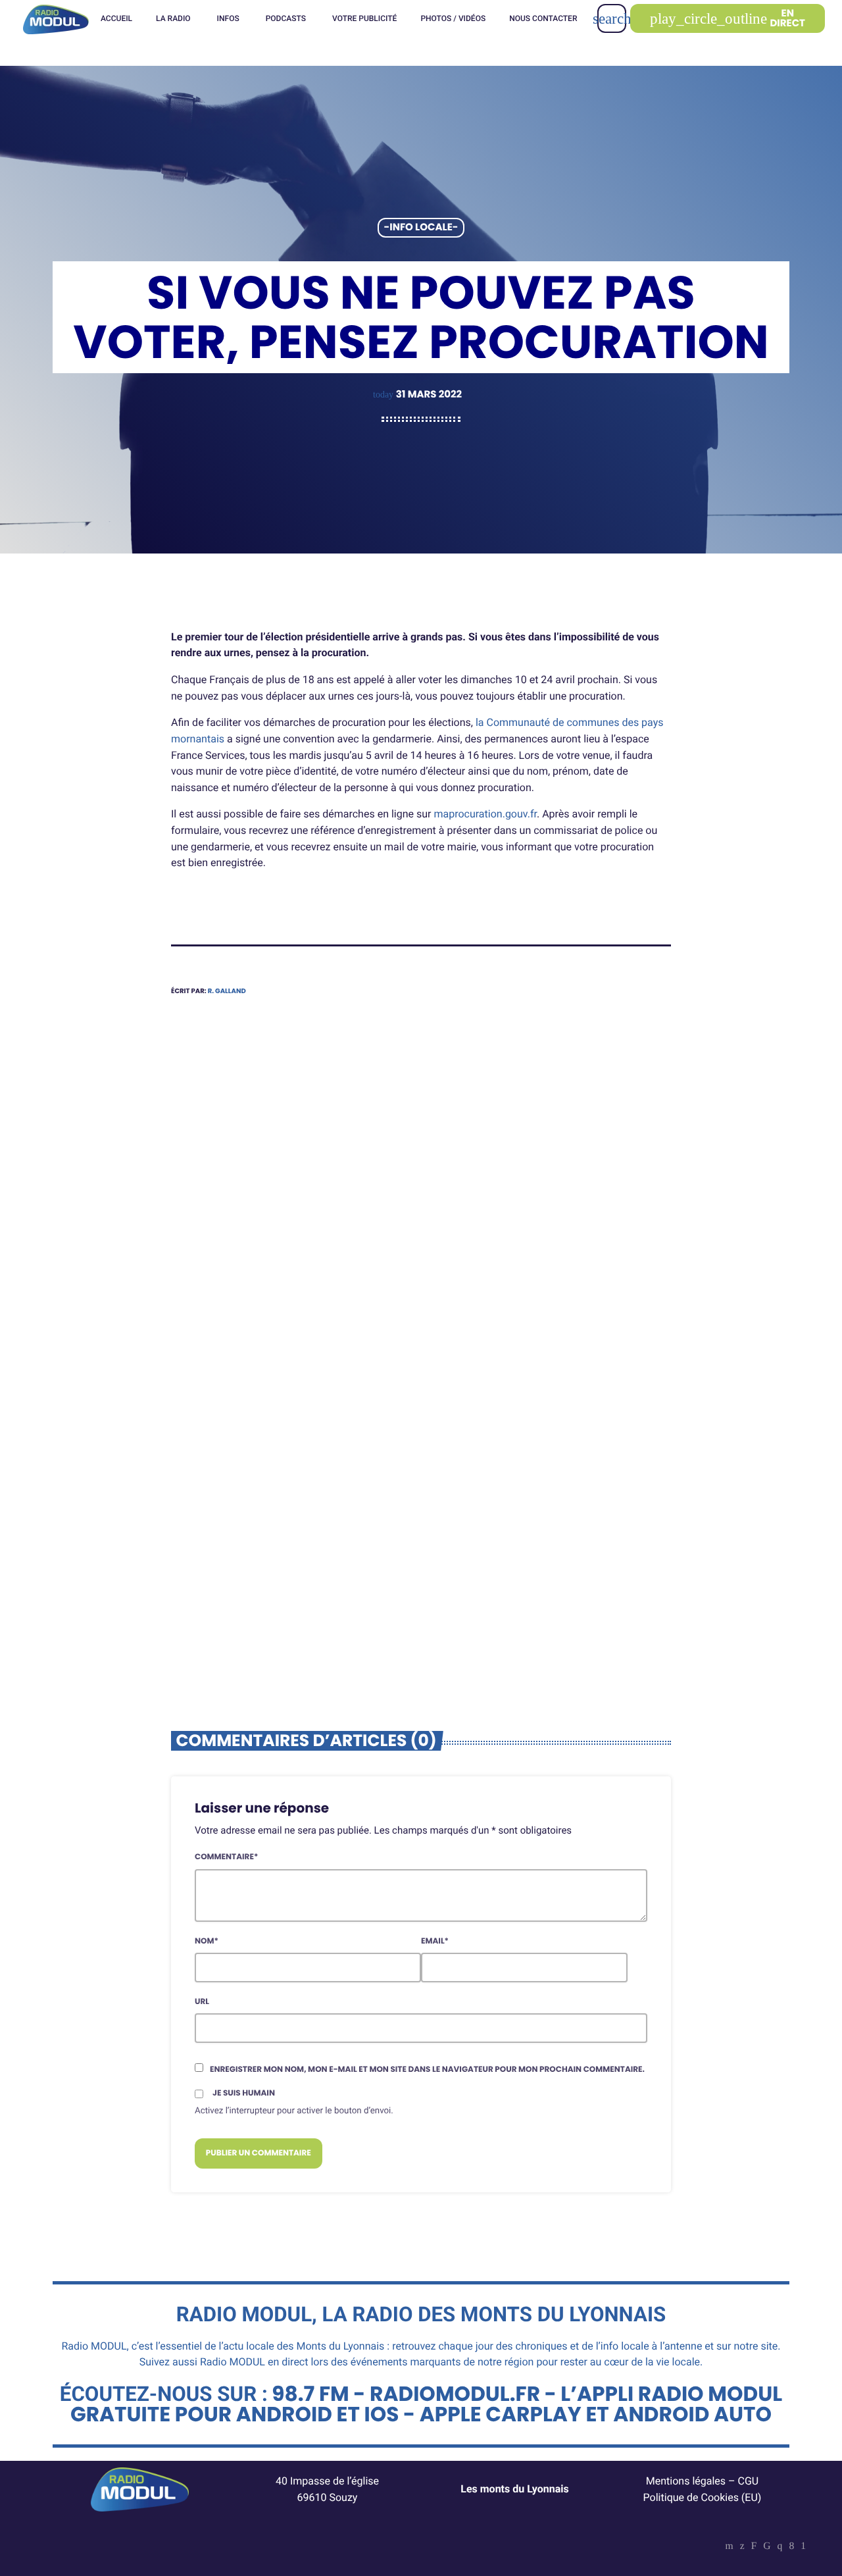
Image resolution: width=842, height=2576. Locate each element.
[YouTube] (730, 2547)
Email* (435, 1941)
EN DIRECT (728, 18)
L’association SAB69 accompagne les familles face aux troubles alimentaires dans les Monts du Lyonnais (550, 1473)
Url (202, 2002)
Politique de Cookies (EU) (703, 2497)
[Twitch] (754, 2547)
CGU (749, 2481)
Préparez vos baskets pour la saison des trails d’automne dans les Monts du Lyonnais (281, 1464)
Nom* (207, 1941)
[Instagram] (780, 2547)
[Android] (803, 2547)
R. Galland (227, 991)
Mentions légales (686, 2481)
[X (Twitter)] (742, 2547)
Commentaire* (226, 1857)
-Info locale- (421, 228)
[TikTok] (767, 2547)
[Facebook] (791, 2547)
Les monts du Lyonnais (515, 2489)
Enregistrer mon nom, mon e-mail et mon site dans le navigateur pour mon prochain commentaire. (427, 2070)
